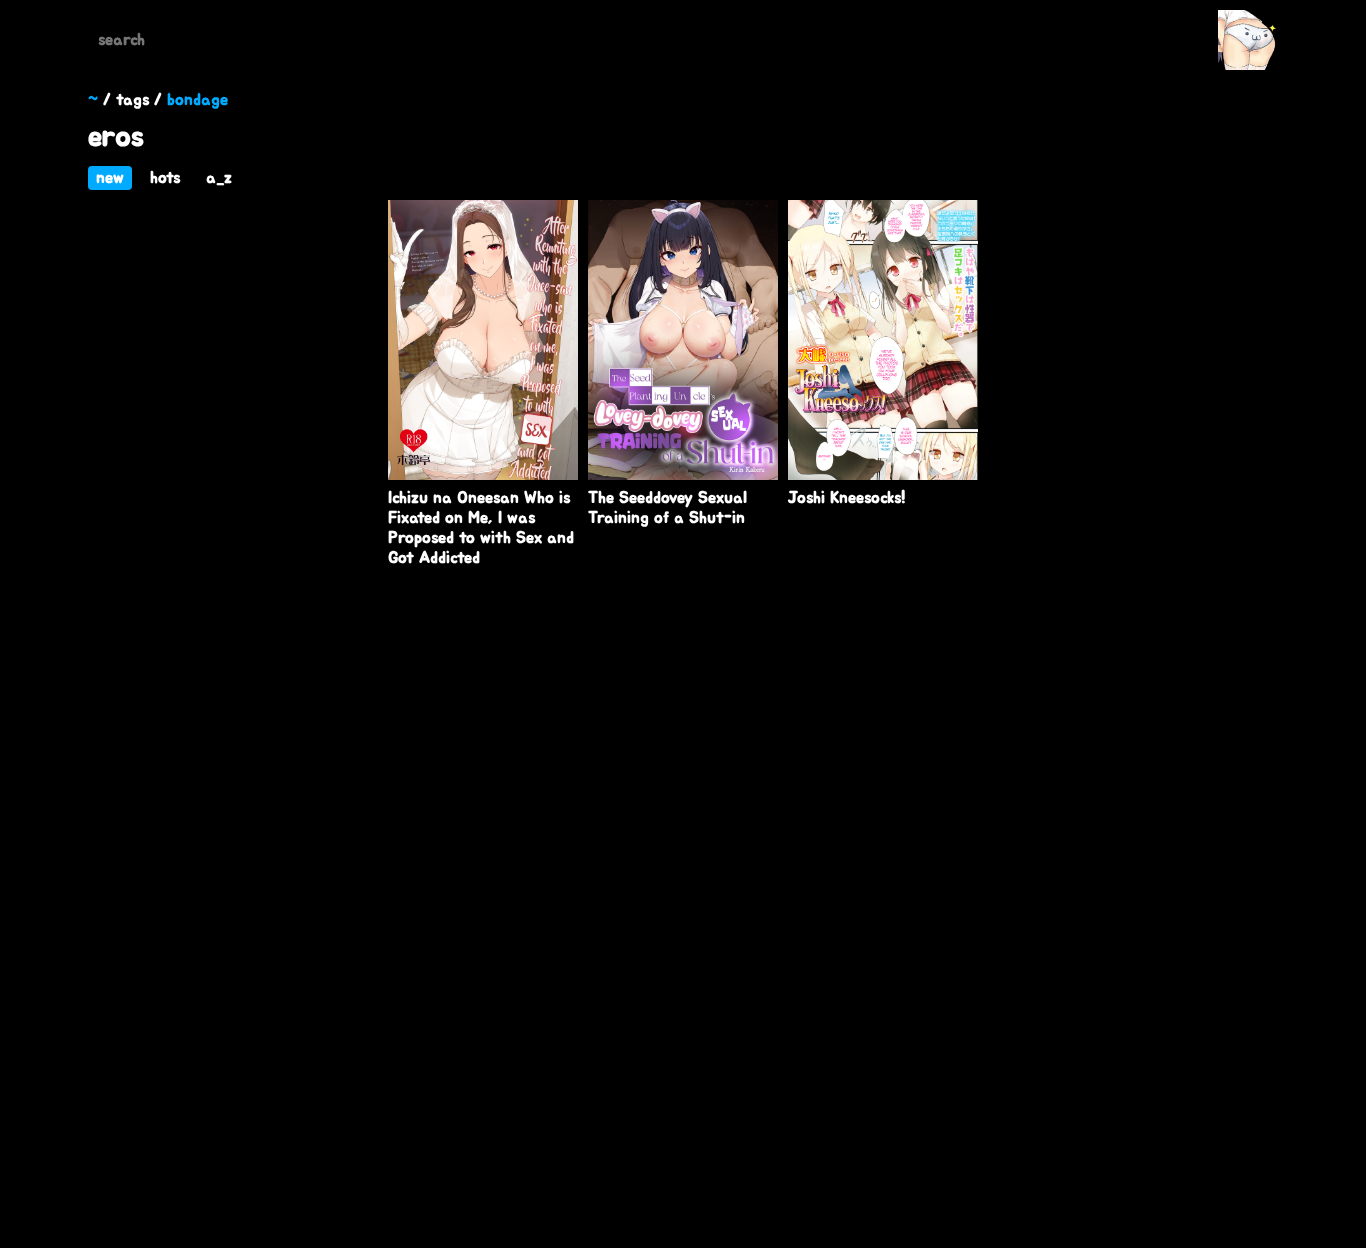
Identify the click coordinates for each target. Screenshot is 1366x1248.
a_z (219, 178)
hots (165, 178)
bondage (197, 100)
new (110, 178)
